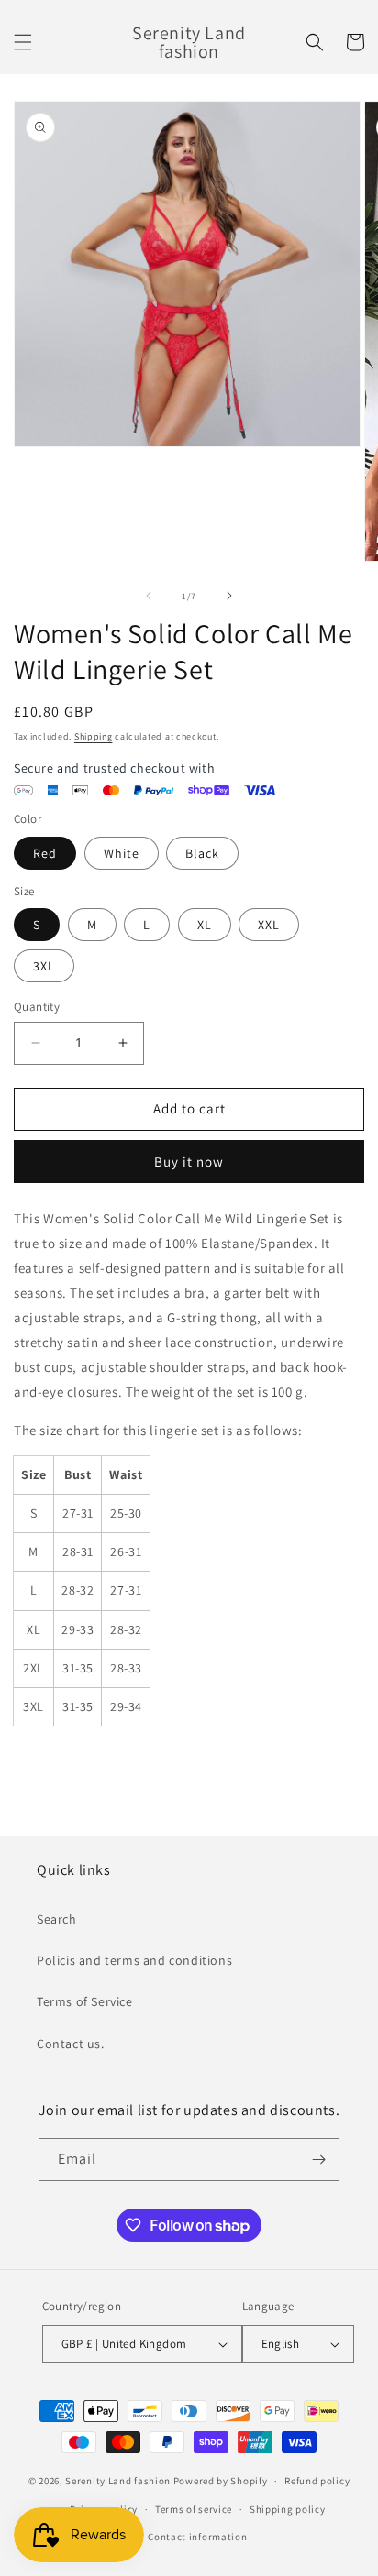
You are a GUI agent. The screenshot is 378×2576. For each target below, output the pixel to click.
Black (202, 853)
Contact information (197, 2537)
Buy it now (189, 1162)
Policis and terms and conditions (134, 1960)
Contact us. (71, 2044)
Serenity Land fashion (118, 2481)
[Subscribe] (318, 2159)
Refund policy (317, 2481)
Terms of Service (85, 2001)
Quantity (37, 1007)
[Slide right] (229, 596)
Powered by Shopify (221, 2481)
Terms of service (194, 2509)
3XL (44, 966)
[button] (23, 42)
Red (45, 853)
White (122, 853)
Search (57, 1919)
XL (205, 925)
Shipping (94, 736)
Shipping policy (288, 2509)
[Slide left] (149, 596)
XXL (269, 925)
